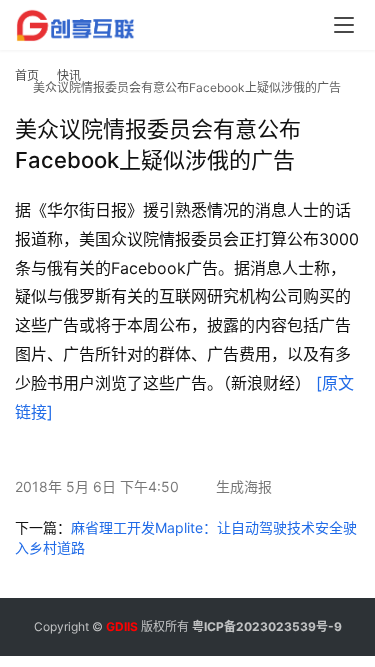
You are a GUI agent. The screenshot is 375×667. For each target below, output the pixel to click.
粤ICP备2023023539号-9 (267, 626)
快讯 (69, 75)
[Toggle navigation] (344, 25)
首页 (27, 75)
